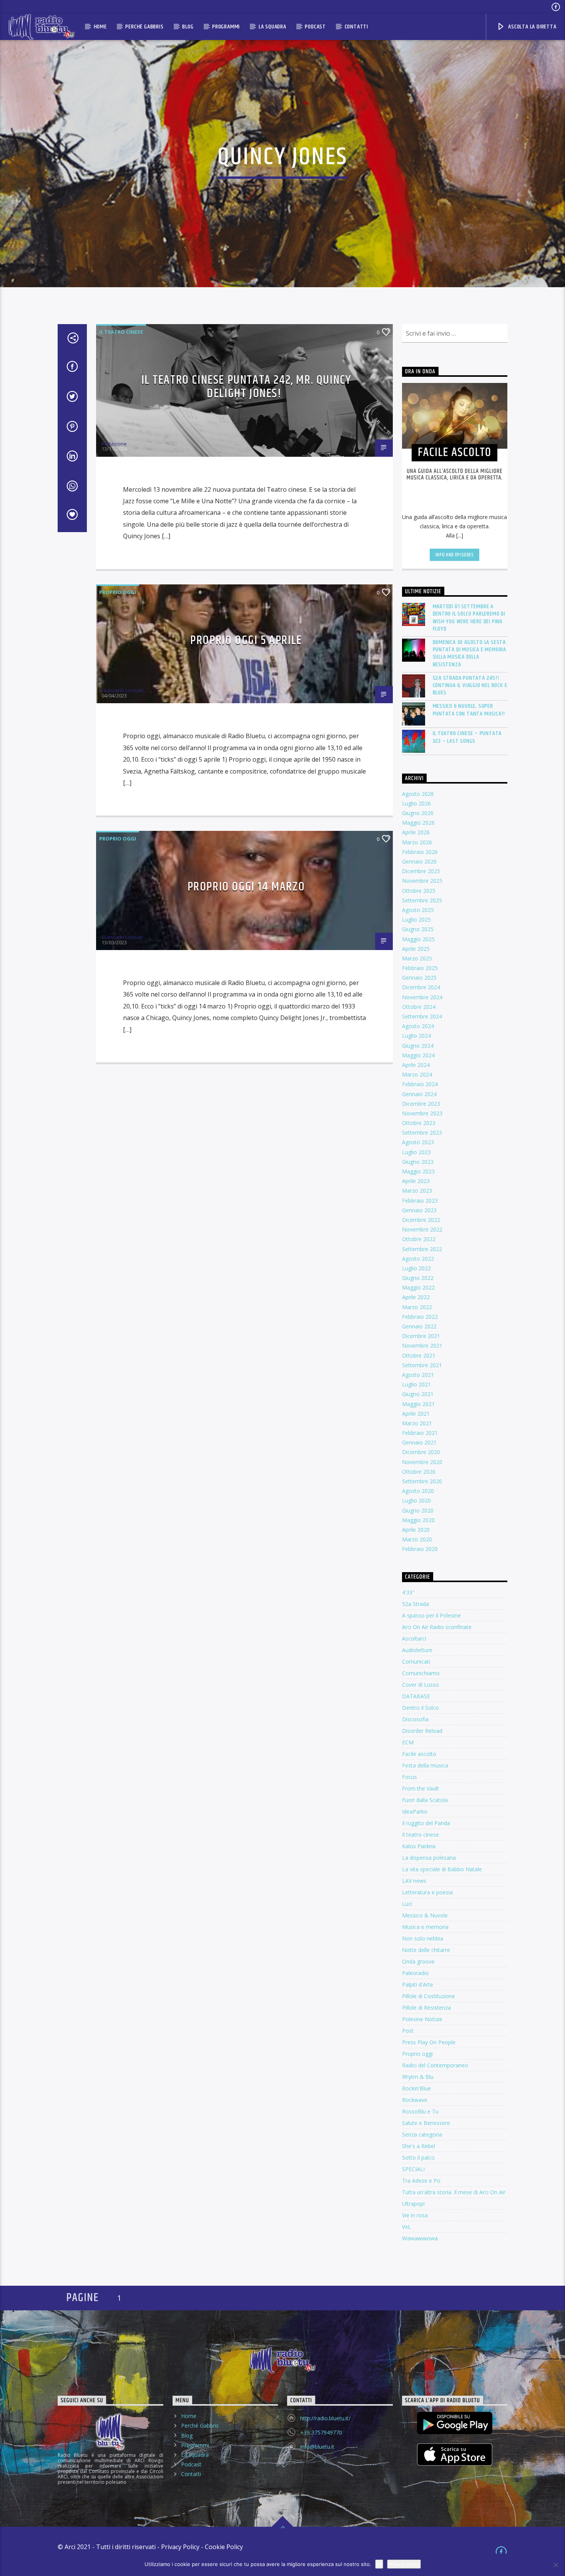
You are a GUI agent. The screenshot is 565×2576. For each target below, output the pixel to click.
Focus (410, 1777)
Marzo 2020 (417, 1539)
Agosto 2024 (418, 1026)
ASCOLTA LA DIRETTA (531, 27)
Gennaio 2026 (419, 861)
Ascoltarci (414, 1638)
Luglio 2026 (416, 803)
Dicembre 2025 (421, 871)
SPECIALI (413, 2169)
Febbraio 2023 (420, 1201)
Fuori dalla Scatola (425, 1800)
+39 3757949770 (321, 2432)
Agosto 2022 (418, 1259)
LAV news (414, 1881)
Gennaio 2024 (419, 1094)
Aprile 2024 (416, 1065)
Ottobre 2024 (419, 1007)
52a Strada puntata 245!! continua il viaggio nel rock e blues (470, 686)
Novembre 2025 (422, 881)
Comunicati (416, 1662)
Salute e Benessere (426, 2123)
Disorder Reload (422, 1731)
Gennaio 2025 (419, 978)
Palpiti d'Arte (418, 1984)
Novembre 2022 (422, 1229)
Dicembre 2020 (421, 1452)
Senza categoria (422, 2134)
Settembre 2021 (422, 1365)
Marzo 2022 (417, 1307)
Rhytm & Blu (418, 2077)
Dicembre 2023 (421, 1104)
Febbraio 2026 (420, 852)
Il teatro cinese (121, 332)
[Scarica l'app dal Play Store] (455, 2423)
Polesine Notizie (422, 2019)
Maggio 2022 (418, 1287)
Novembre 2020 (422, 1462)
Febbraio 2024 (420, 1084)
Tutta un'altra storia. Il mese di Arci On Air (454, 2192)
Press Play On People (429, 2042)
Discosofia (415, 1719)
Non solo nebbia (423, 1938)
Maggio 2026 (418, 823)
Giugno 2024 (418, 1046)
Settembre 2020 (422, 1481)
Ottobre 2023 (419, 1123)
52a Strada (415, 1604)
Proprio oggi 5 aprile (246, 640)
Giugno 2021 (418, 1394)
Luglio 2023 (416, 1152)
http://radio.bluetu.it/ (325, 2418)
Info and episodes (455, 555)
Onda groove (418, 1961)
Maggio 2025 (418, 939)
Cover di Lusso (420, 1685)
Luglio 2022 (416, 1268)
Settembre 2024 (422, 1016)
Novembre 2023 (422, 1113)
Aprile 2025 (416, 949)
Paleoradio (415, 1973)
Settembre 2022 (422, 1249)
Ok (379, 2564)
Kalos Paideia (419, 1846)
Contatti (356, 27)
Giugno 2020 (418, 1510)
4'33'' (408, 1592)
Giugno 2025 (418, 929)
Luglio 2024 (416, 1036)
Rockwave (415, 2100)
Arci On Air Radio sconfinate (437, 1627)
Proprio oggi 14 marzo (246, 887)
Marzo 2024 (417, 1074)
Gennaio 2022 (419, 1326)
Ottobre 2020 (419, 1472)
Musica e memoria (425, 1927)
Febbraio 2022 (420, 1317)
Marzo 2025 (417, 958)
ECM (408, 1742)
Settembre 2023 (422, 1132)
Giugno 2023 (418, 1162)
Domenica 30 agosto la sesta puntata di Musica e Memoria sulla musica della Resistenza (470, 653)
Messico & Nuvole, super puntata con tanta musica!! (469, 710)
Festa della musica (425, 1765)
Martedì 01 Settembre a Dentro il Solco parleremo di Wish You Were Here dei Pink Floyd (469, 618)
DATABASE (416, 1696)
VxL (406, 2227)
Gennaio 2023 (419, 1210)
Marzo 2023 (417, 1191)
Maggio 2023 (418, 1171)
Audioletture (417, 1650)
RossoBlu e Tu (420, 2111)
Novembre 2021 (422, 1345)
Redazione (114, 444)
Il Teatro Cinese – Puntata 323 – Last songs (467, 737)
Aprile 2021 (416, 1414)
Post (408, 2031)
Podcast (315, 27)
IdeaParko (415, 1811)
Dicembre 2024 (421, 987)
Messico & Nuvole (425, 1915)
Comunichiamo (421, 1673)
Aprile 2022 (416, 1297)
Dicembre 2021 (421, 1336)
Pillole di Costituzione (429, 1996)
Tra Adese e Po (421, 2181)
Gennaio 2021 (419, 1442)
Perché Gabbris (144, 27)
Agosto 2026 (418, 794)
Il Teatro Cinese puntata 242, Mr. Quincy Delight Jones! (246, 387)
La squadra (273, 27)
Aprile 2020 (416, 1530)
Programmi (226, 27)
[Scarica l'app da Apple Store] (455, 2455)
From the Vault (420, 1788)
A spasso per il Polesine (431, 1615)
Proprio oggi (118, 592)
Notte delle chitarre (426, 1950)
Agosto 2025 (418, 910)
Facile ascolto (419, 1754)
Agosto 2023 (418, 1142)
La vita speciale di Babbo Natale (442, 1869)
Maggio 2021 (418, 1404)
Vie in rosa (415, 2215)
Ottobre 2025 (419, 891)
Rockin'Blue (416, 2088)
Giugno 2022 (418, 1278)
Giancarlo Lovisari (122, 690)
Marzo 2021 (417, 1423)
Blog (188, 27)
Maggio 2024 (418, 1055)
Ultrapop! (413, 2204)
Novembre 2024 (422, 997)
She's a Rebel (419, 2146)
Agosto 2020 (418, 1491)
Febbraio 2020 (420, 1549)
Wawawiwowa (420, 2238)
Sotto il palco (418, 2157)
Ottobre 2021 (419, 1355)
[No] (555, 2565)
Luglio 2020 (416, 1500)
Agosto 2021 (418, 1375)
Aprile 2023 (416, 1181)
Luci (407, 1904)
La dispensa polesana (429, 1858)
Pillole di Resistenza (426, 2008)
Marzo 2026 (417, 842)
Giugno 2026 (418, 813)
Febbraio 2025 (420, 968)
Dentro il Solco (420, 1708)
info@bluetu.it (317, 2447)
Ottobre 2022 (419, 1239)
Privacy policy (404, 2564)
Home (100, 27)
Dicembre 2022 (421, 1220)
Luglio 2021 (416, 1384)
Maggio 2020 (418, 1520)
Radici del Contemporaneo (435, 2065)
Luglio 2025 (416, 919)
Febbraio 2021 (420, 1433)
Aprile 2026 (416, 832)
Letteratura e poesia (427, 1892)
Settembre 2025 (422, 900)
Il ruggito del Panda (426, 1823)
